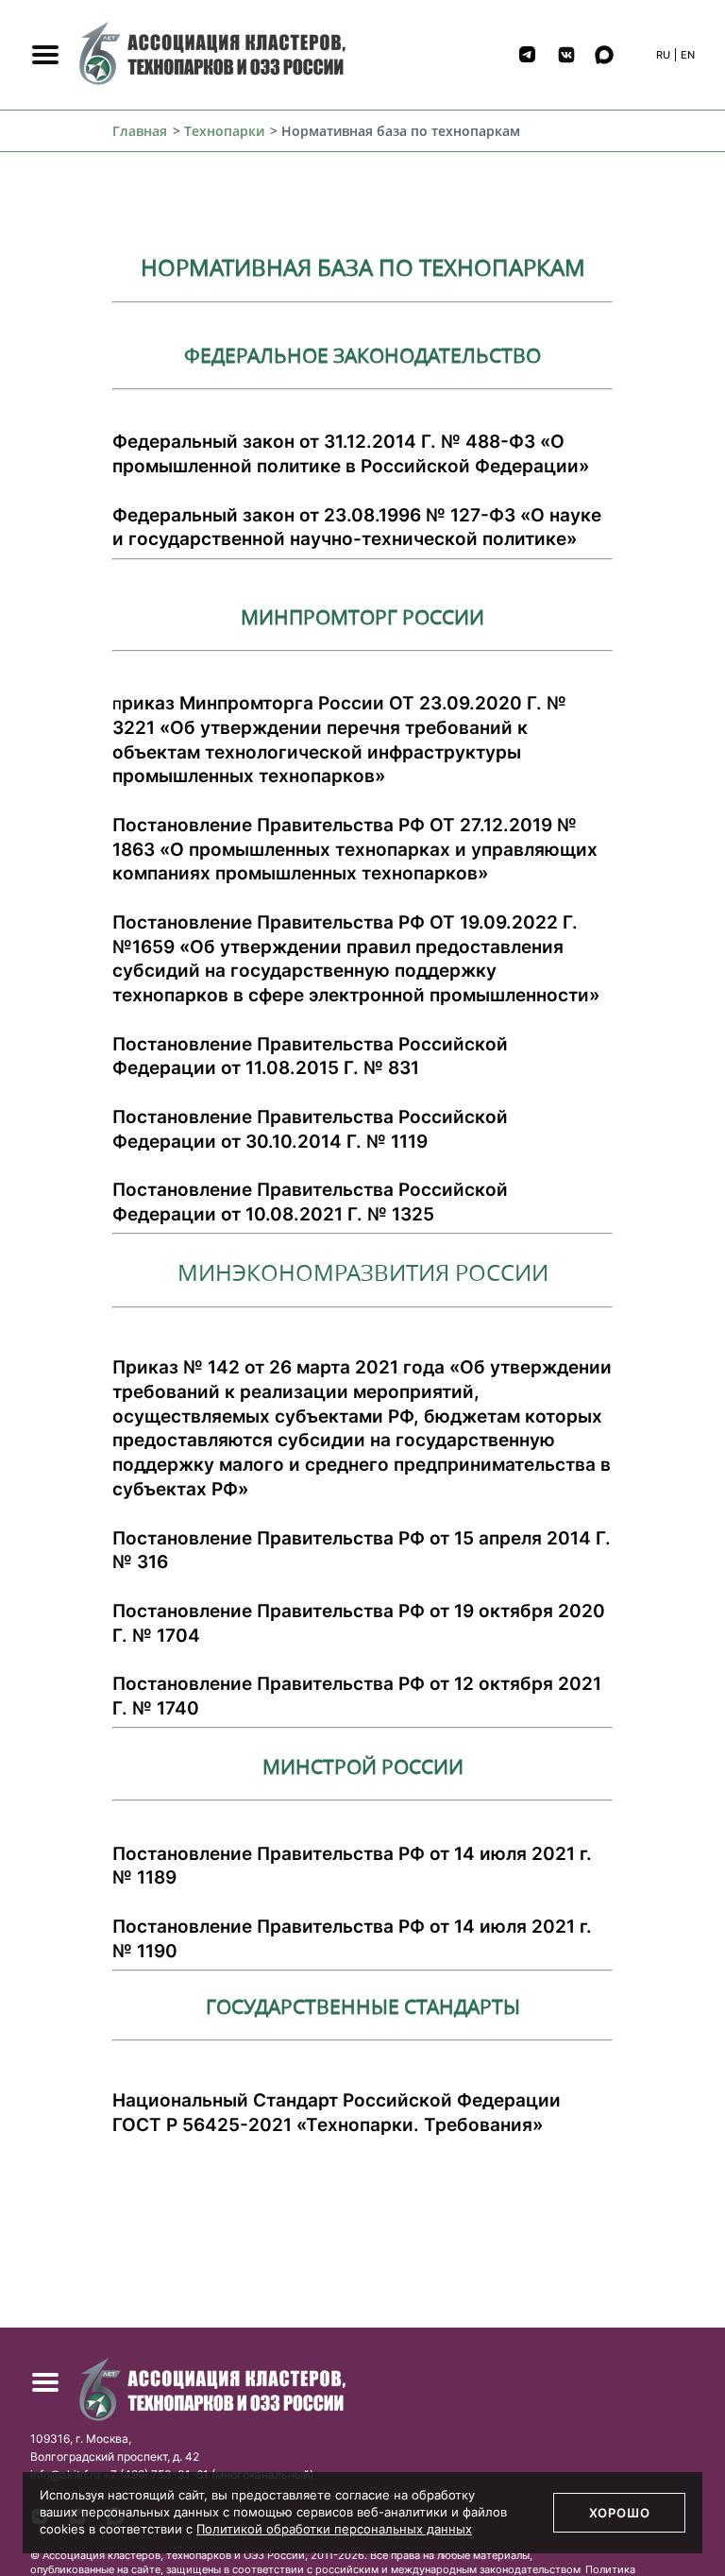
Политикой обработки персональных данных (334, 2529)
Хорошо (620, 2513)
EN (688, 55)
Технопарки (224, 131)
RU (663, 55)
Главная (140, 131)
